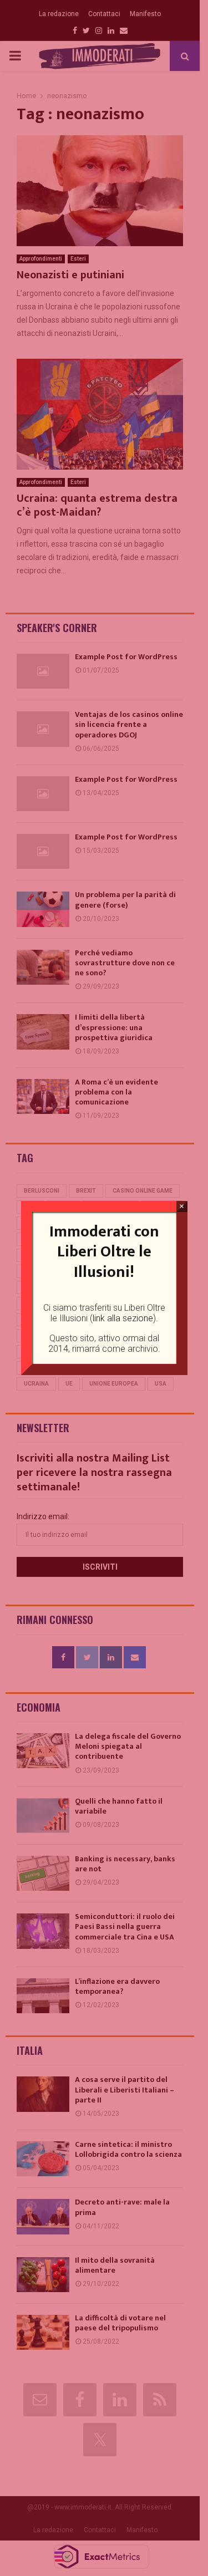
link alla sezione (123, 1318)
